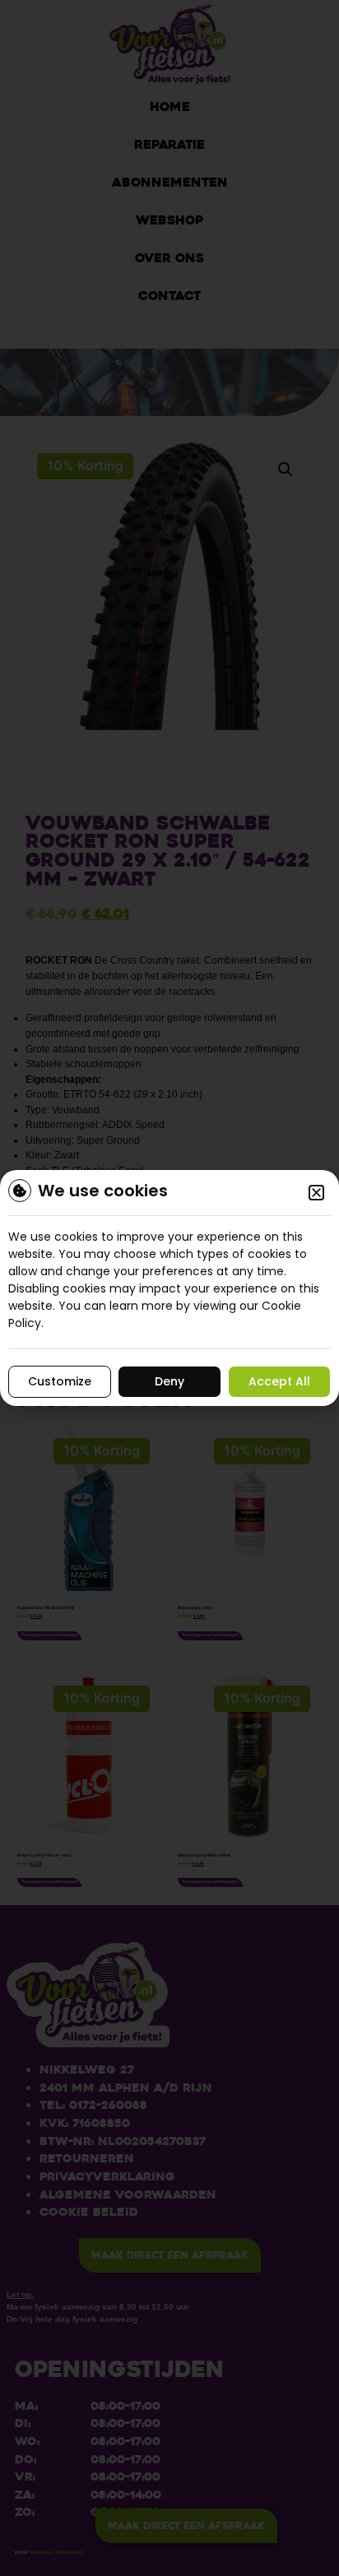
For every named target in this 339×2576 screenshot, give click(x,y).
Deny (169, 1381)
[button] (316, 1193)
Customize (60, 1381)
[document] (169, 1288)
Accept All (279, 1381)
